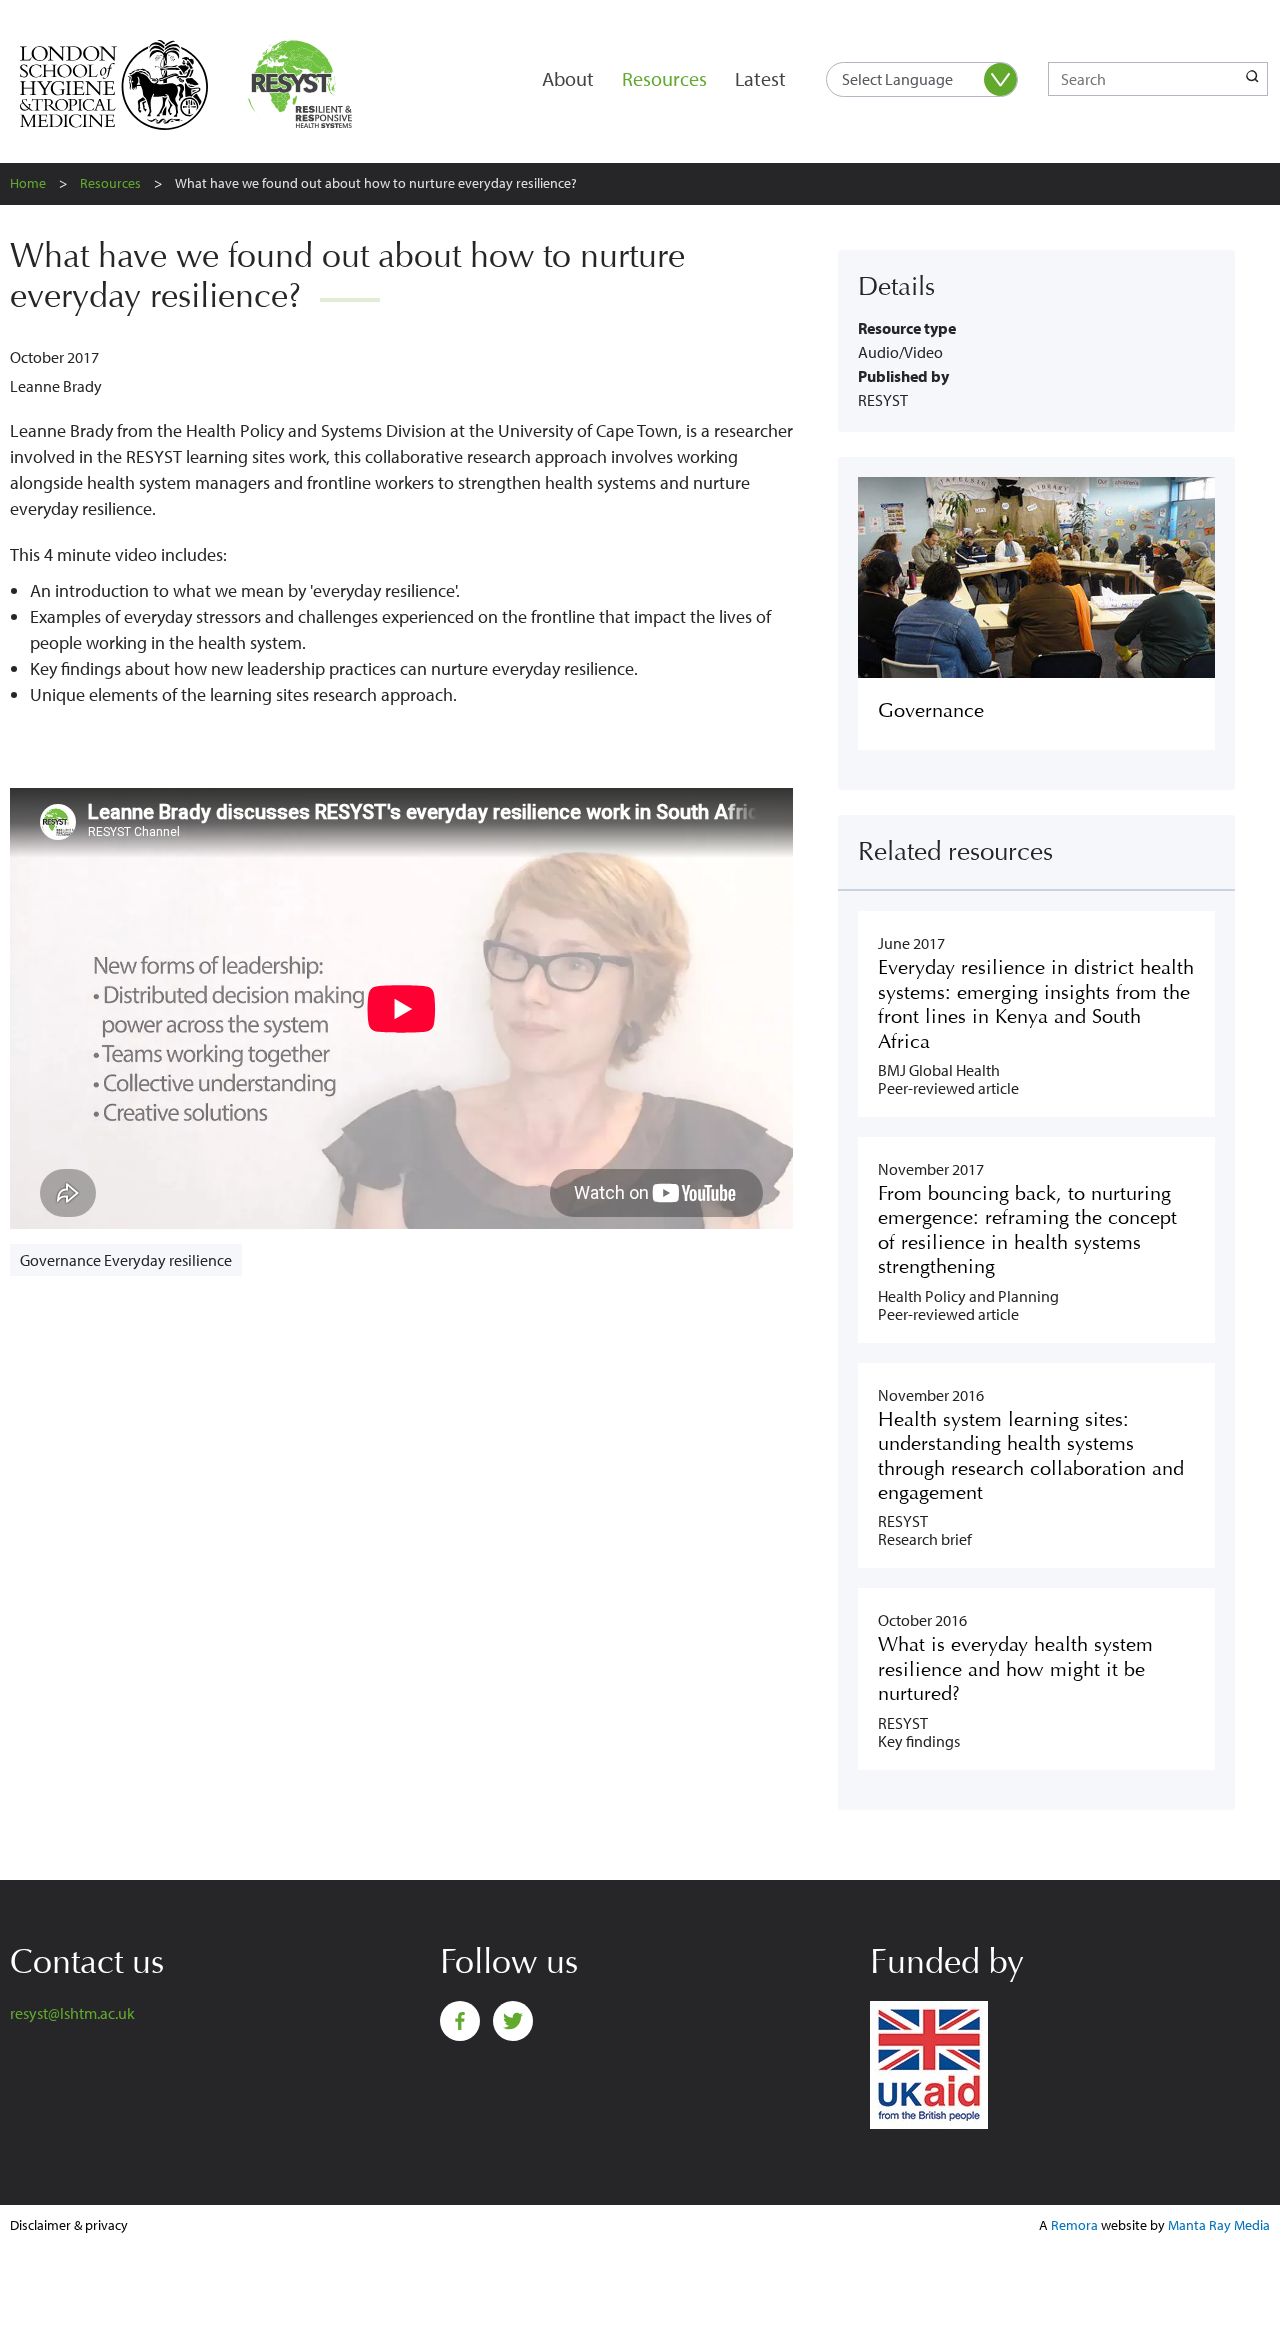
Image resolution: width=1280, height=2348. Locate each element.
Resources (664, 78)
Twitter (513, 2021)
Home (28, 183)
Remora (1074, 2225)
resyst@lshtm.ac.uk (72, 2013)
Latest (760, 78)
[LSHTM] (127, 85)
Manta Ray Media (1219, 2225)
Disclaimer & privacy (69, 2225)
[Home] (304, 85)
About (568, 78)
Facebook (460, 2021)
